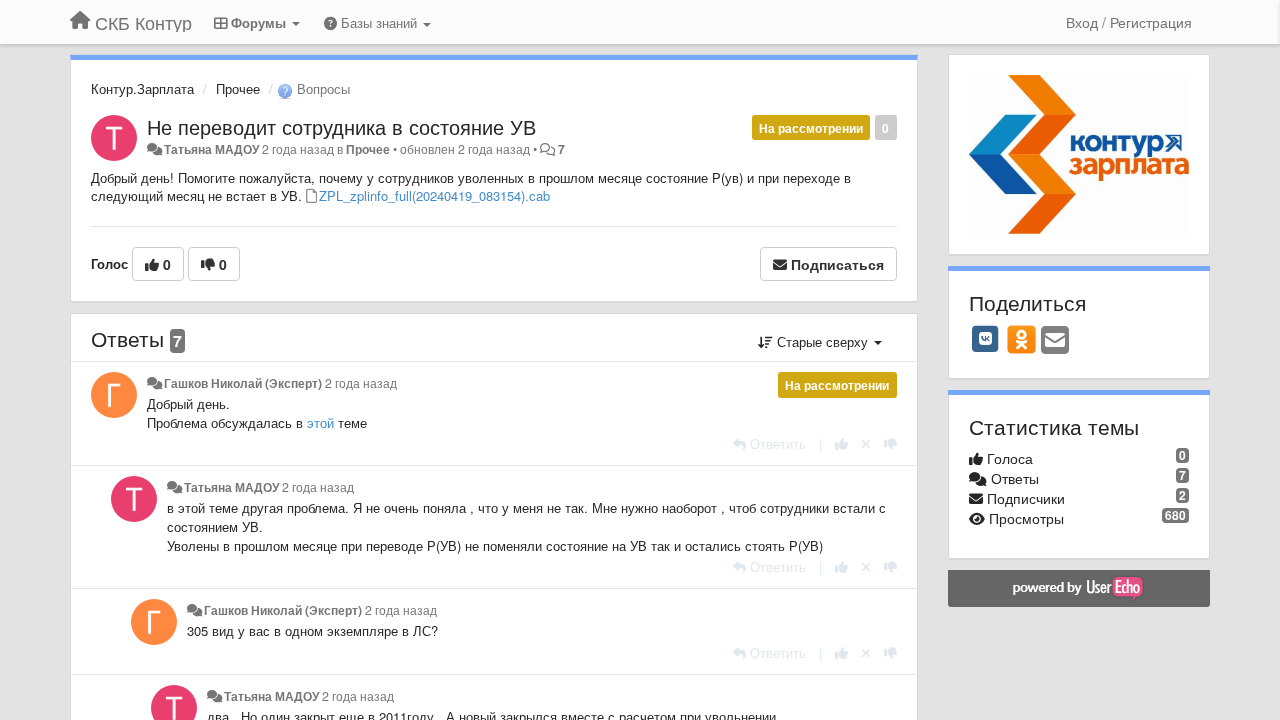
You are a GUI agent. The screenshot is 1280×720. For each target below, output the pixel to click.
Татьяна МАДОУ (211, 149)
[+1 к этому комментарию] (841, 443)
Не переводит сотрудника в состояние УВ (341, 126)
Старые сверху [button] (822, 341)
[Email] (1055, 341)
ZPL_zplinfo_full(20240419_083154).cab (434, 195)
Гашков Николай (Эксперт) (243, 383)
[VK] (986, 339)
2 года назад (361, 383)
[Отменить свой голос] (866, 443)
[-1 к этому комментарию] (890, 443)
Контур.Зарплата (142, 88)
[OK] (1021, 339)
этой (322, 422)
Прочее (238, 88)
